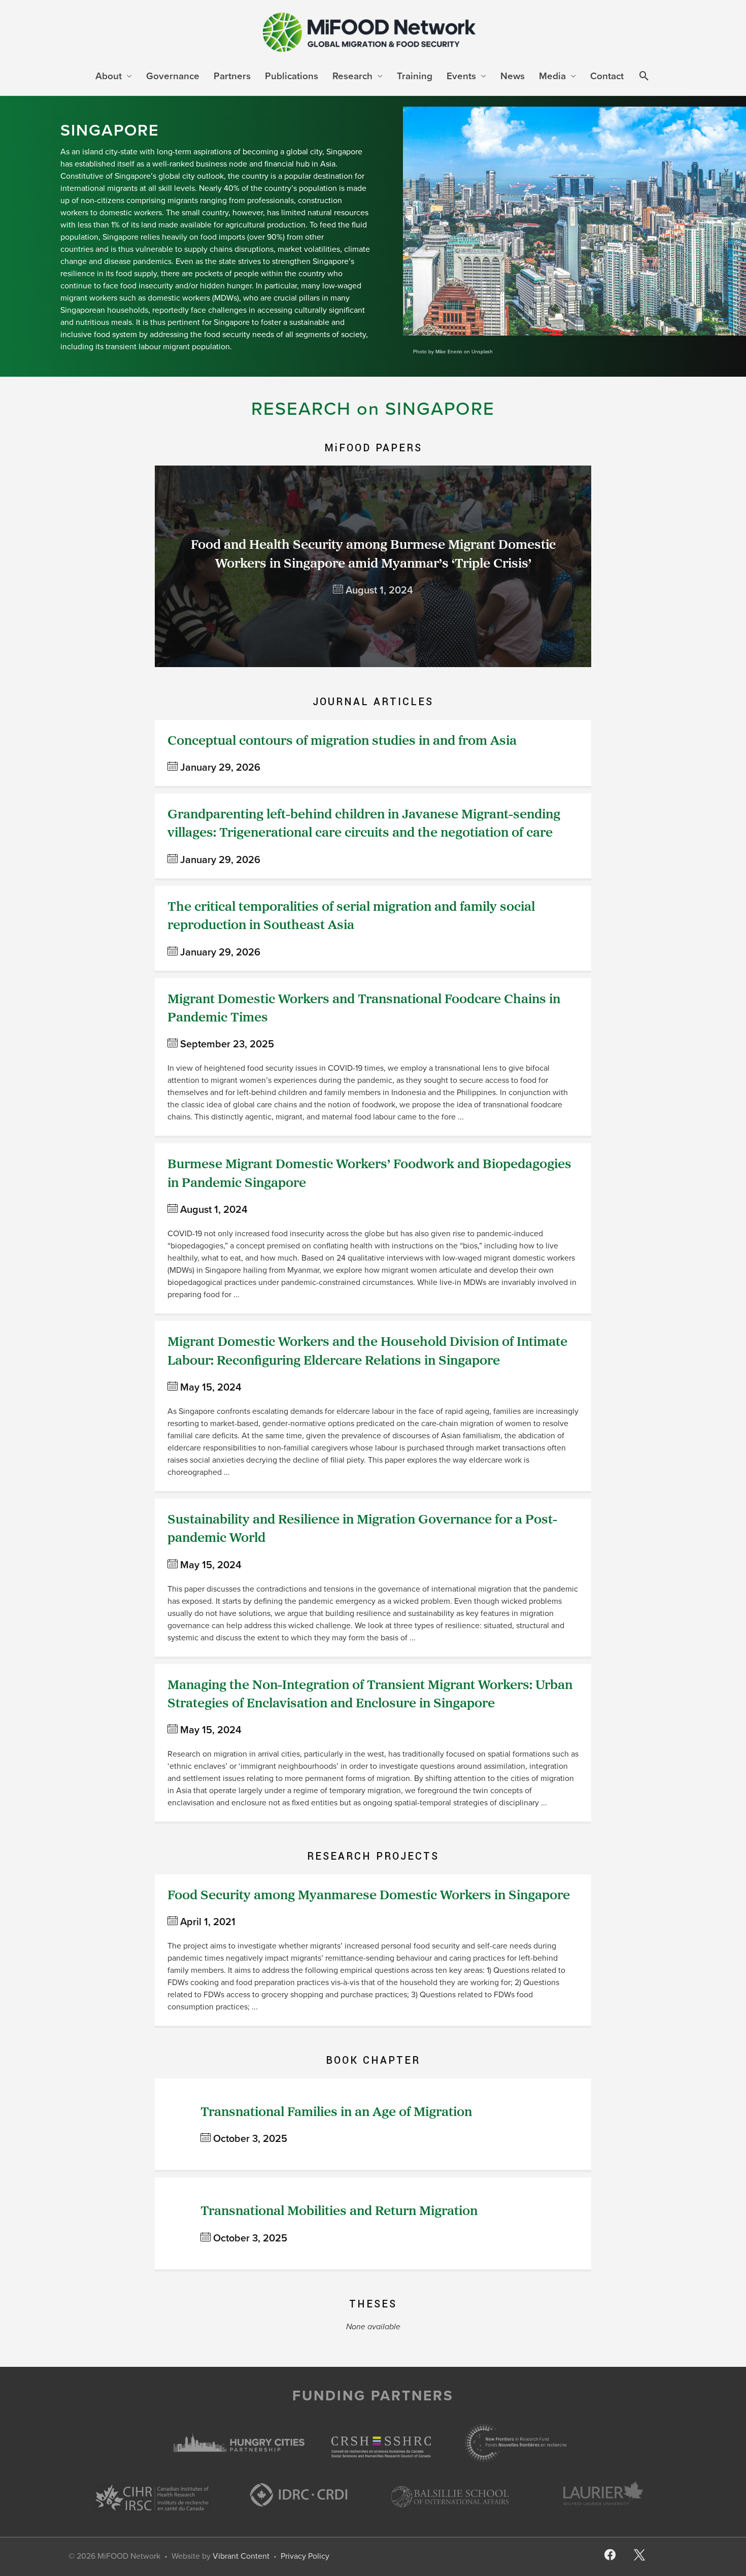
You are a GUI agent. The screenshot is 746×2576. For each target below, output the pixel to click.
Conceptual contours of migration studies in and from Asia (342, 741)
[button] (644, 77)
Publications (292, 76)
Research (352, 76)
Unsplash (482, 352)
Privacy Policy (305, 2556)
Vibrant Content (241, 2556)
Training (415, 76)
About (109, 76)
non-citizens (103, 200)
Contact (607, 76)
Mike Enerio (449, 352)
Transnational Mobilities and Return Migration (339, 2212)
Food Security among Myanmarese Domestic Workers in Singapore (369, 1896)
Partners (232, 76)
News (513, 76)
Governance (173, 76)
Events (461, 76)
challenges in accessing (250, 310)
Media (552, 76)
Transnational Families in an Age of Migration (336, 2113)
